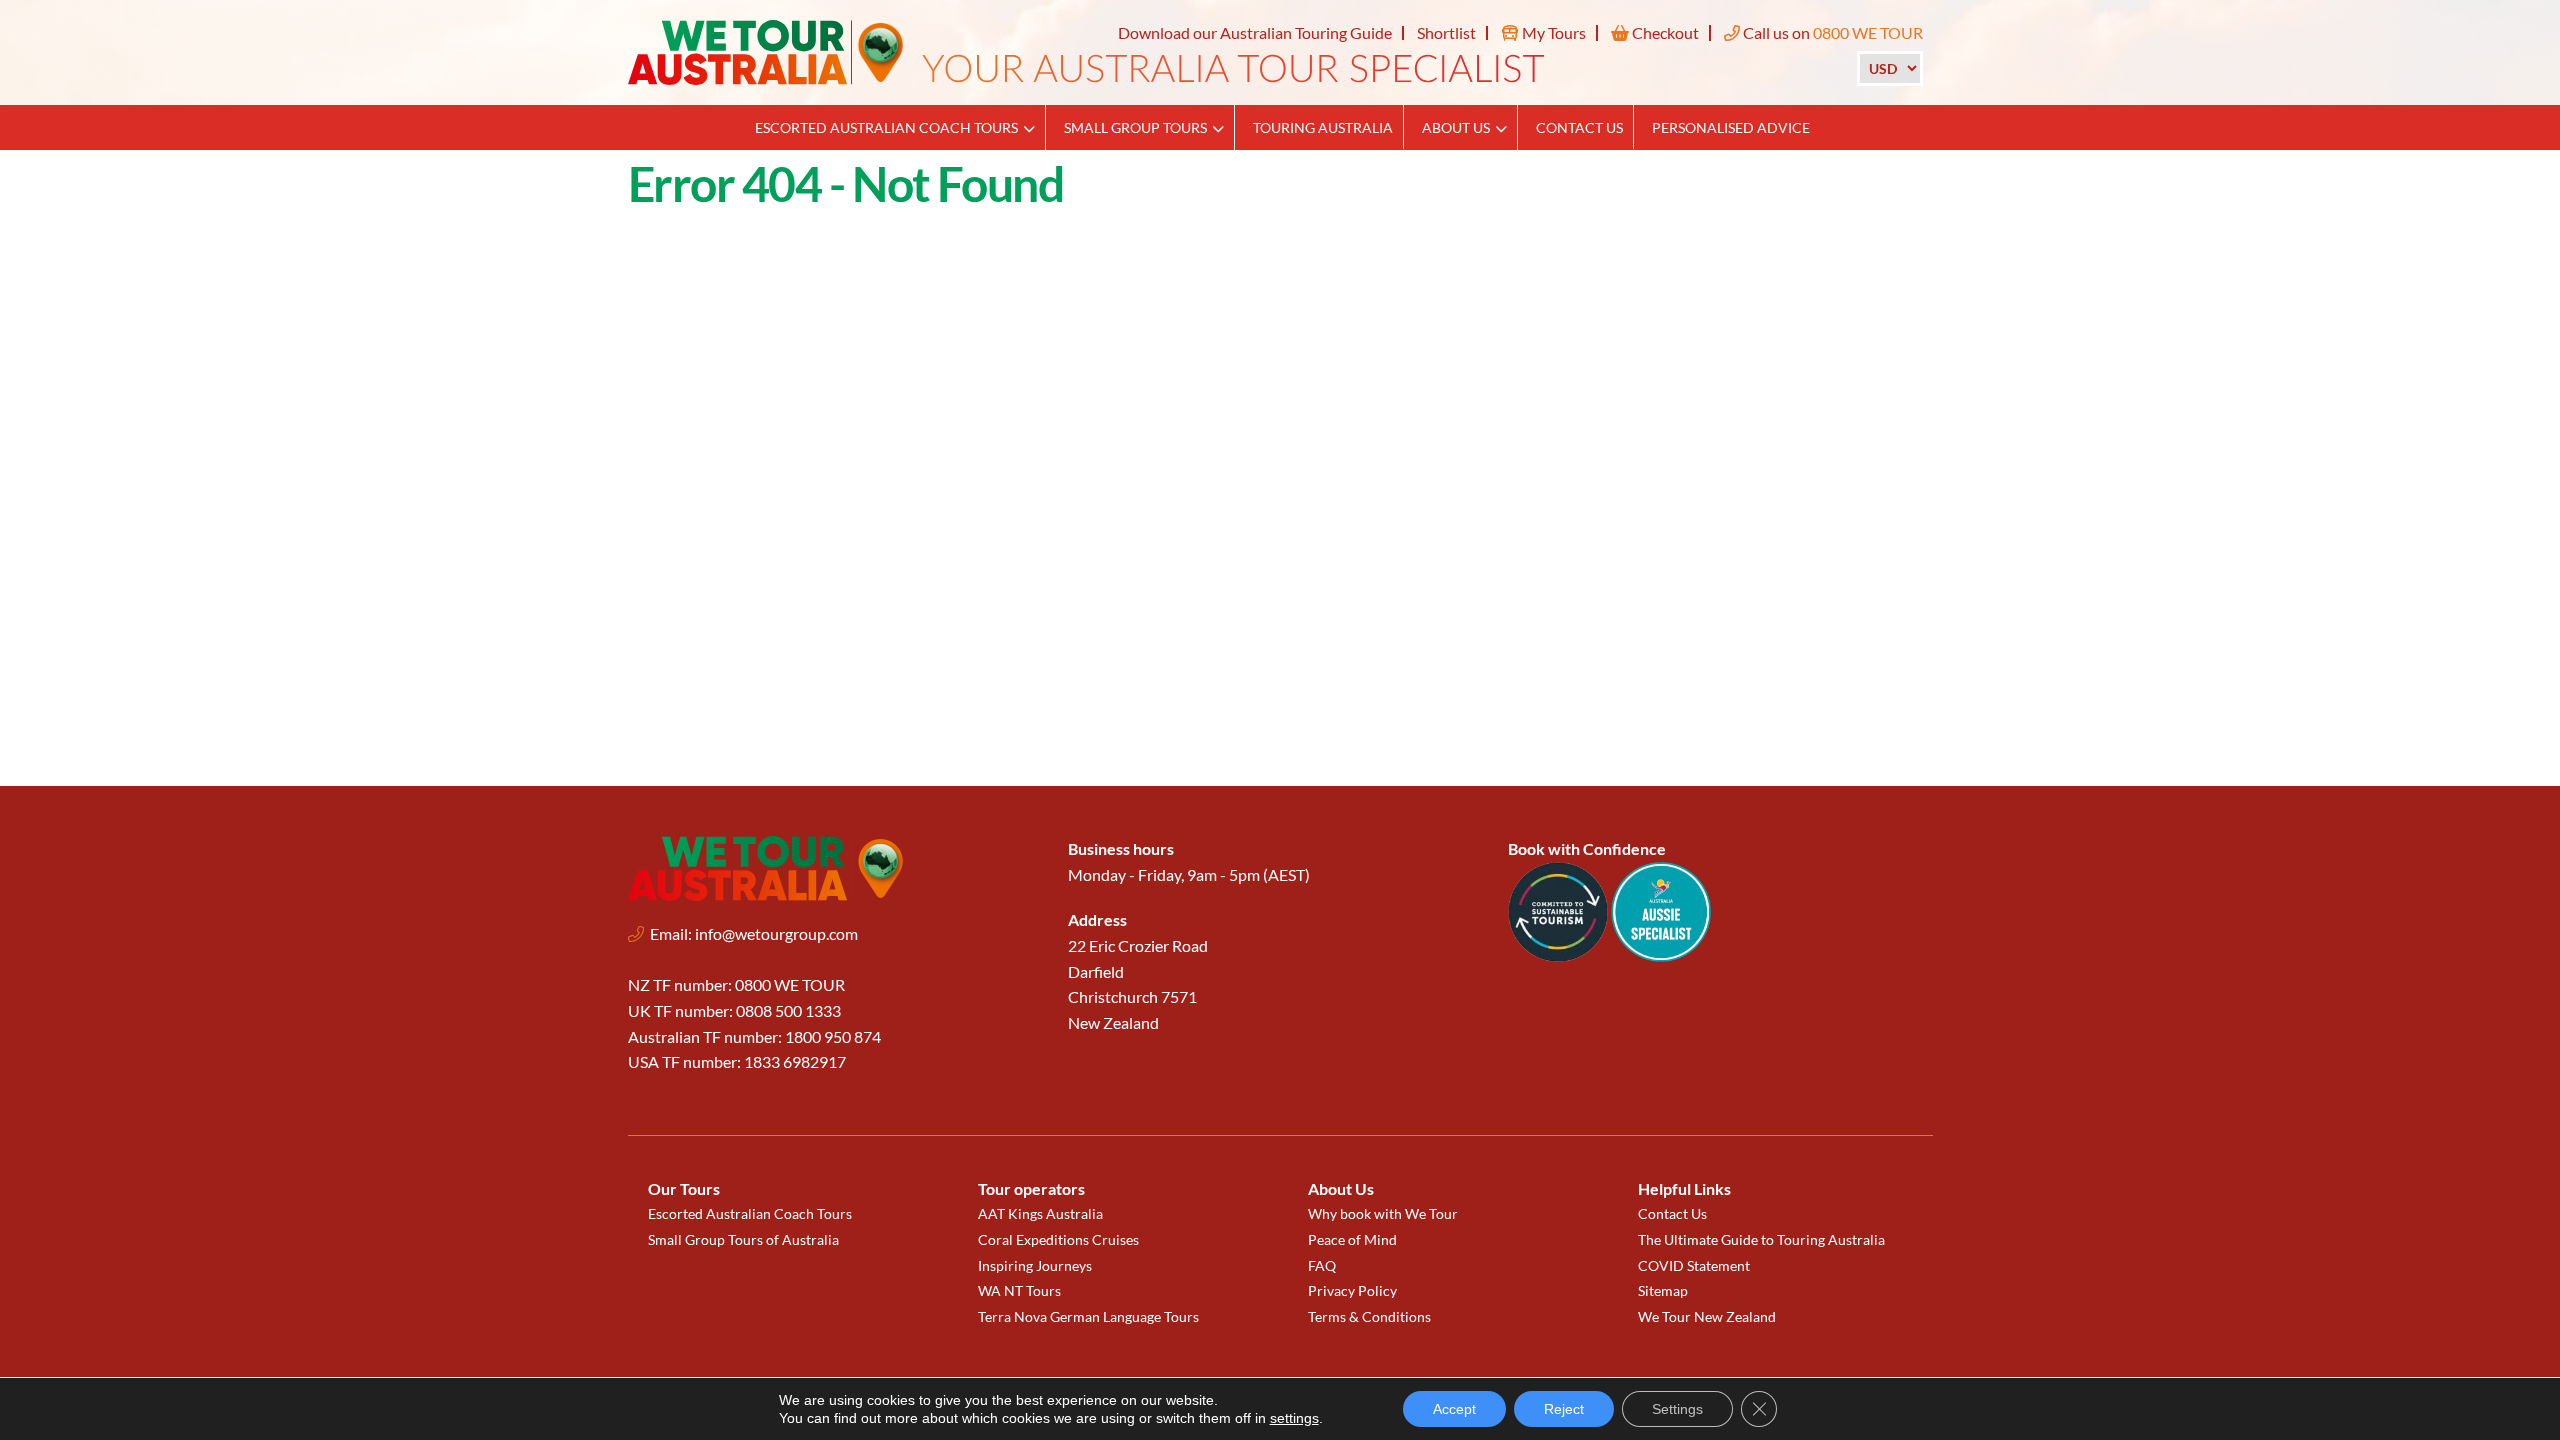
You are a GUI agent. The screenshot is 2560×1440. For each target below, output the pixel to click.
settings (1294, 1418)
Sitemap (1663, 1290)
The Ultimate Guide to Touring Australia (1761, 1239)
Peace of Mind (1352, 1239)
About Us (1456, 127)
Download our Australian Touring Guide (1255, 32)
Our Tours (684, 1188)
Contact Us (1579, 127)
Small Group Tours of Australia (743, 1239)
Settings (1677, 1409)
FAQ (1322, 1265)
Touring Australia (1323, 127)
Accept (1454, 1409)
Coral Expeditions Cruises (1058, 1239)
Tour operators (1031, 1188)
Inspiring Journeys (1035, 1265)
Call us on (1831, 32)
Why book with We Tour (1383, 1213)
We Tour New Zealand (1707, 1316)
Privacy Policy (1352, 1290)
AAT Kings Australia (1040, 1213)
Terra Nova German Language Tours (1088, 1316)
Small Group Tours (1135, 127)
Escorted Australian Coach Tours (886, 127)
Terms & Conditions (1369, 1316)
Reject (1564, 1409)
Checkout (1664, 32)
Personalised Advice (1731, 127)
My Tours (1552, 32)
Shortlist (1446, 32)
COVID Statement (1694, 1265)
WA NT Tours (1019, 1290)
